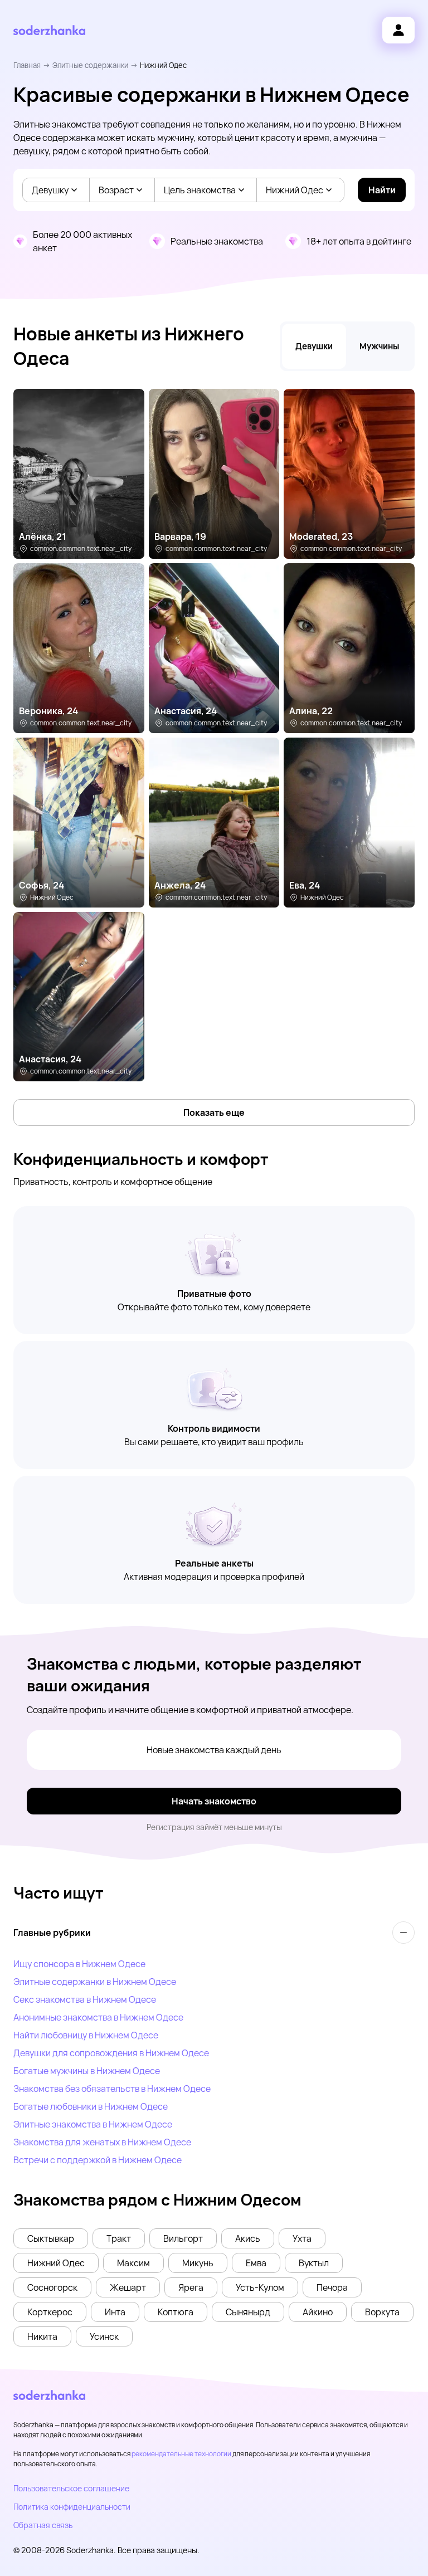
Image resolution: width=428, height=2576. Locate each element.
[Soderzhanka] (49, 30)
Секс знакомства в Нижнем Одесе (85, 1999)
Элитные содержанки (90, 65)
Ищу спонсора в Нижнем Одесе (79, 1964)
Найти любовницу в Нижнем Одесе (86, 2035)
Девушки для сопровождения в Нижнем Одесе (111, 2053)
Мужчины (379, 346)
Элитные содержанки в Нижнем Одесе (95, 1982)
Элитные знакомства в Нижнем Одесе (93, 2124)
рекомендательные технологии (181, 2454)
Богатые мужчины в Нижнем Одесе (87, 2071)
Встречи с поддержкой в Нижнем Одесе (98, 2160)
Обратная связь (43, 2525)
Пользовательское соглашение (71, 2488)
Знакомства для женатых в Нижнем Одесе (102, 2142)
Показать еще (214, 1113)
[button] (51, 2238)
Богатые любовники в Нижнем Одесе (91, 2106)
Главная (27, 65)
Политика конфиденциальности (72, 2507)
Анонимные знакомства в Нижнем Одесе (98, 2017)
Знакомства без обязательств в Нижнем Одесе (112, 2089)
